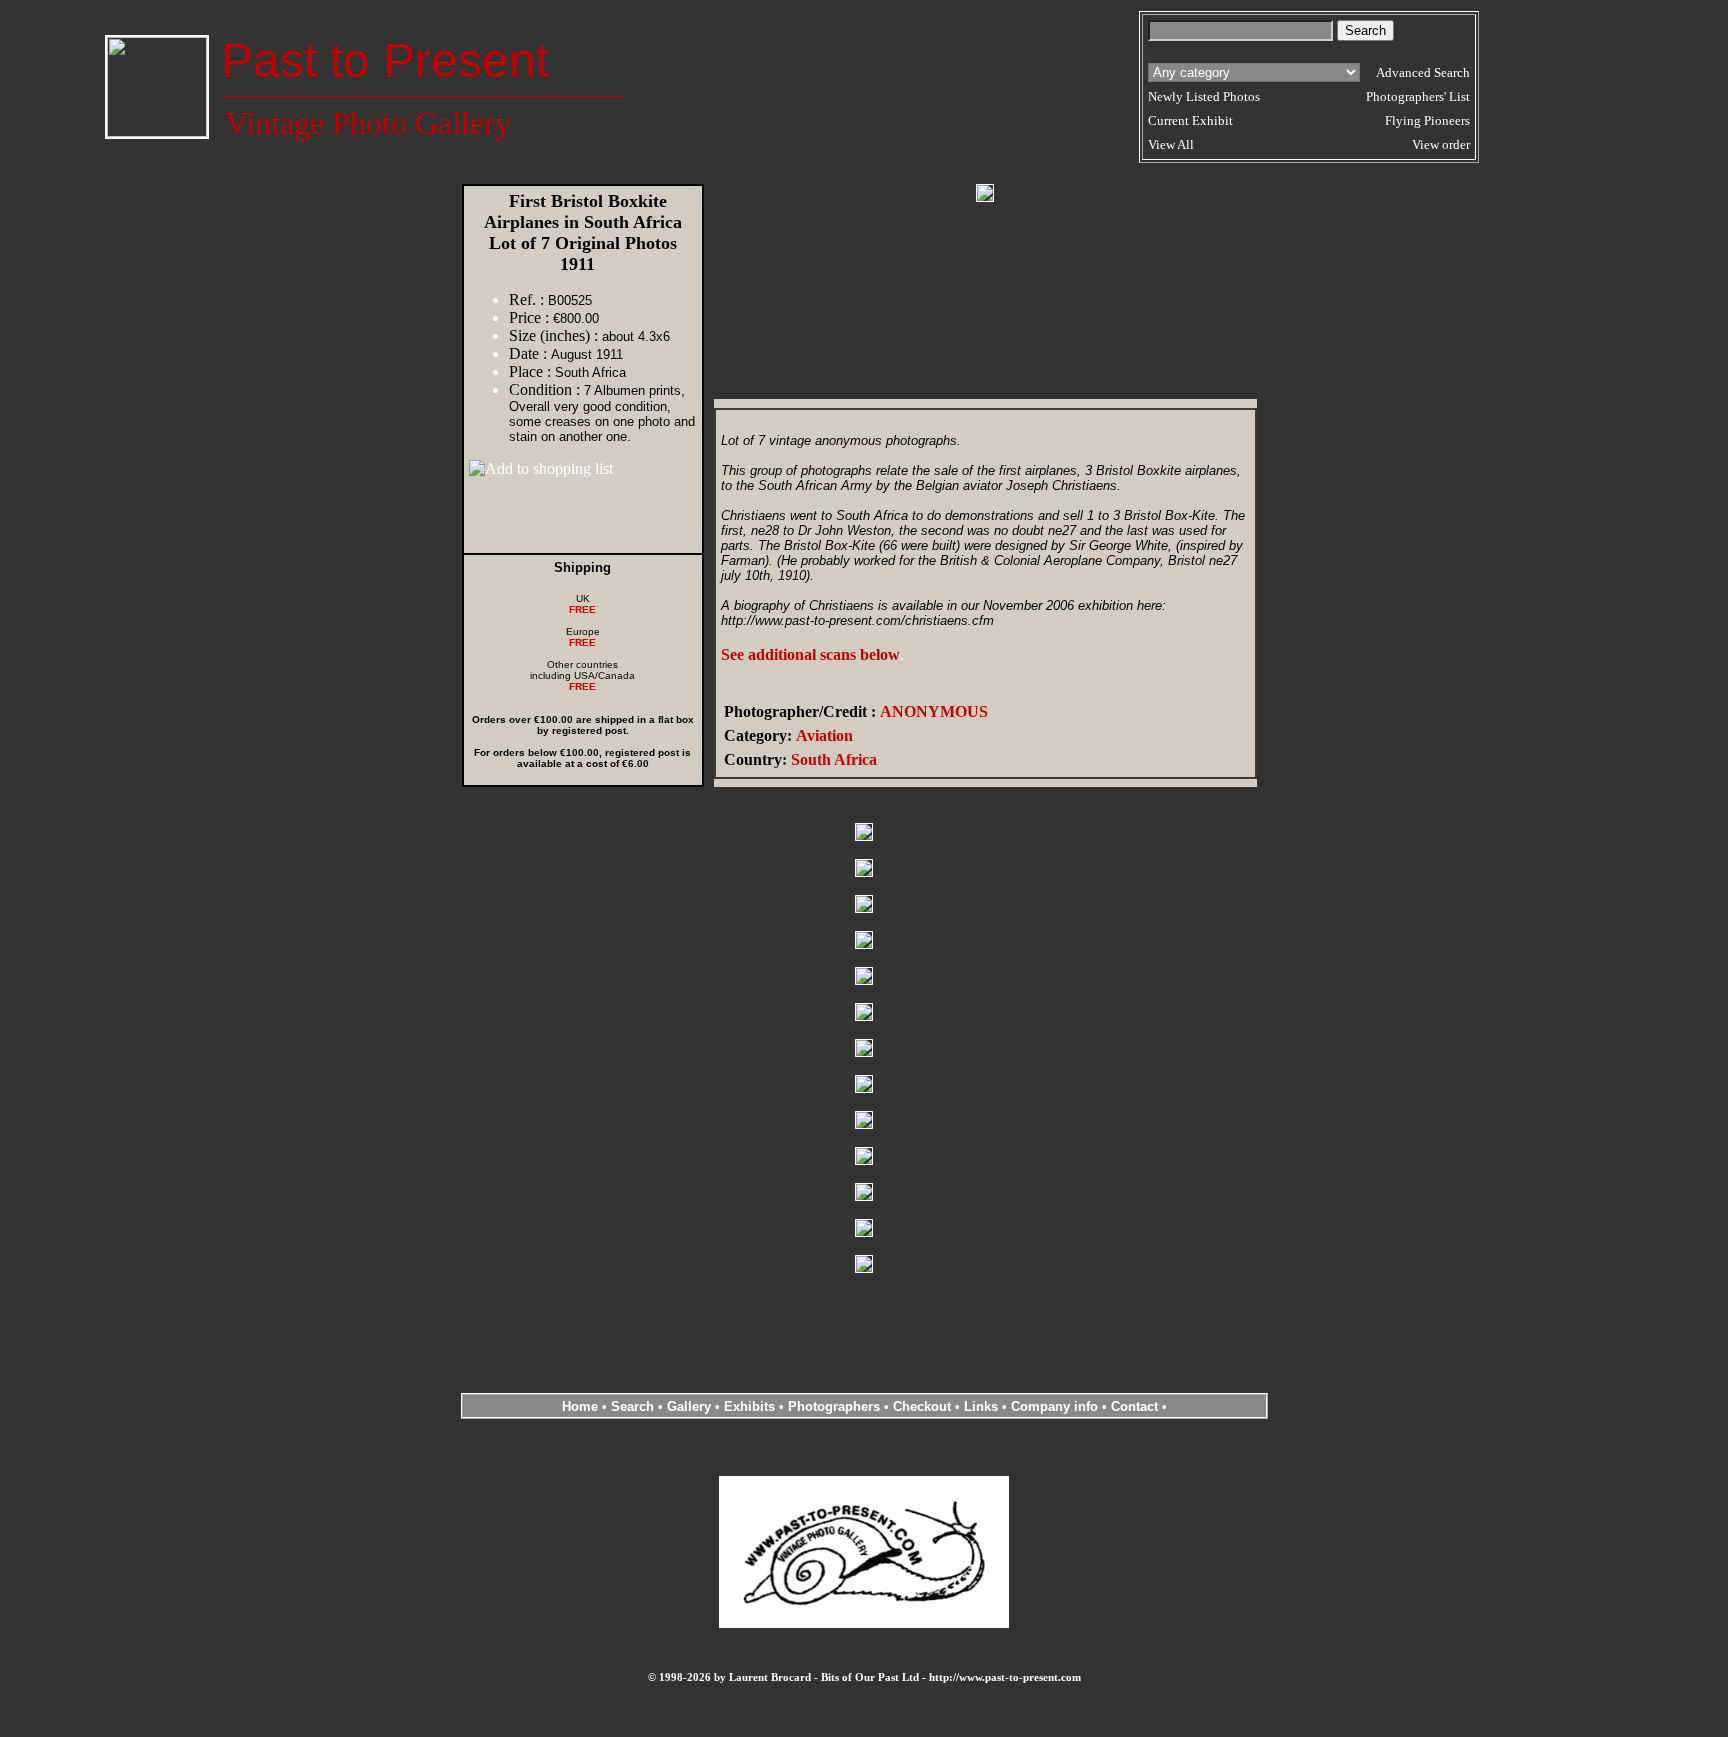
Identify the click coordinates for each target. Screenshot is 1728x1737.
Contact (1134, 1406)
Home (580, 1406)
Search (632, 1406)
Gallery (689, 1406)
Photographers (834, 1406)
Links (981, 1406)
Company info (1056, 1406)
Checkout (922, 1406)
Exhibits (749, 1406)
